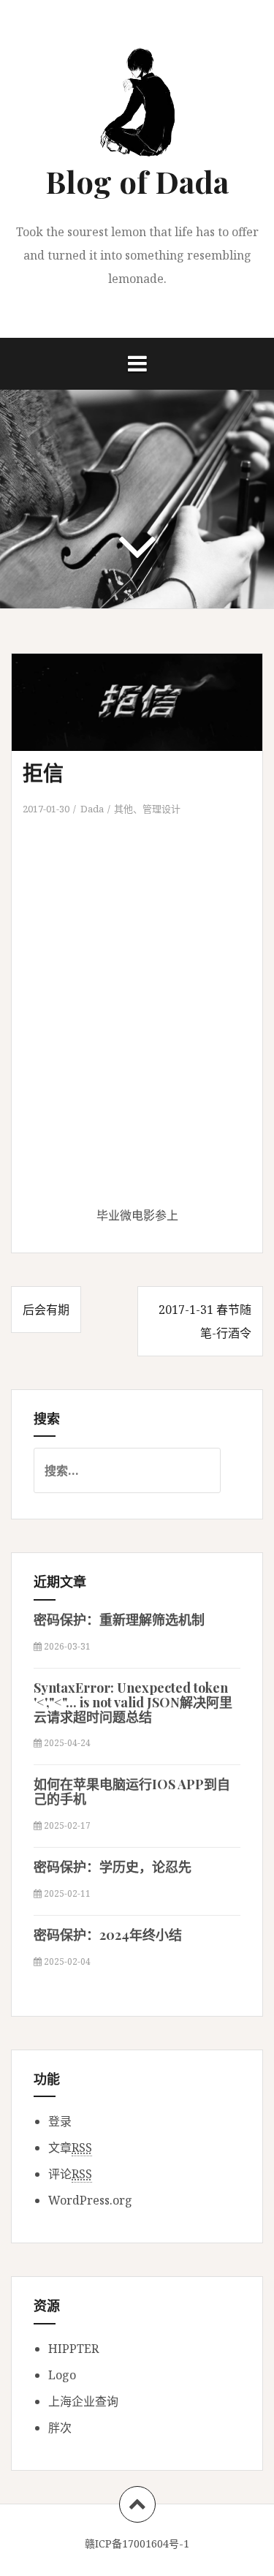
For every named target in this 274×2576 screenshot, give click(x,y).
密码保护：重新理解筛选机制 (119, 1620)
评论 (70, 2174)
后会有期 (46, 1310)
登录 (60, 2121)
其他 (123, 809)
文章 (70, 2148)
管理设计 (161, 809)
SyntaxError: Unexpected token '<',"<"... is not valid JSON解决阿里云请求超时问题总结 (133, 1702)
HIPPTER (73, 2349)
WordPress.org (90, 2200)
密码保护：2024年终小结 (108, 1935)
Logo (62, 2375)
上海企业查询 (83, 2401)
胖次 (60, 2428)
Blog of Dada (137, 181)
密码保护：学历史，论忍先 (113, 1867)
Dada (92, 809)
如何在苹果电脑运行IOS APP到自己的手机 (132, 1791)
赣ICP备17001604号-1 (137, 2543)
